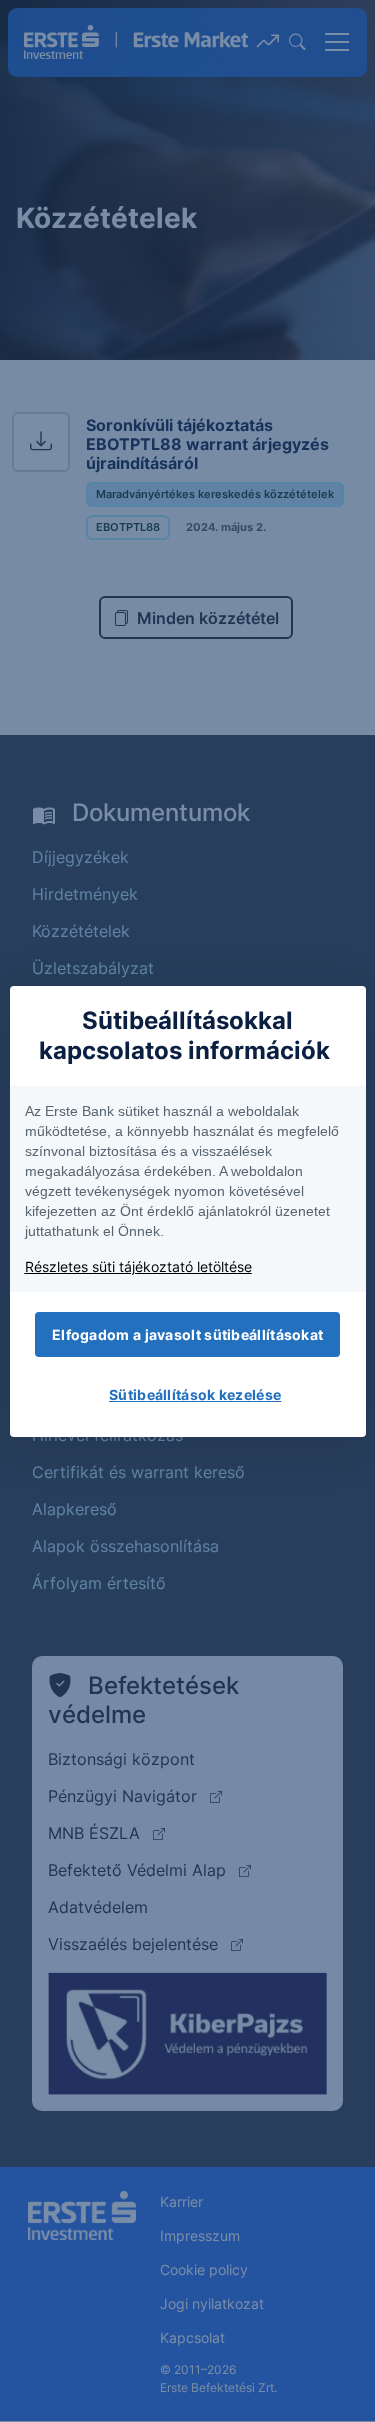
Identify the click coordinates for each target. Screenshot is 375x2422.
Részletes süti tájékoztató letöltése (138, 1266)
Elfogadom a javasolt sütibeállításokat (187, 1334)
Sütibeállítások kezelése (195, 1394)
